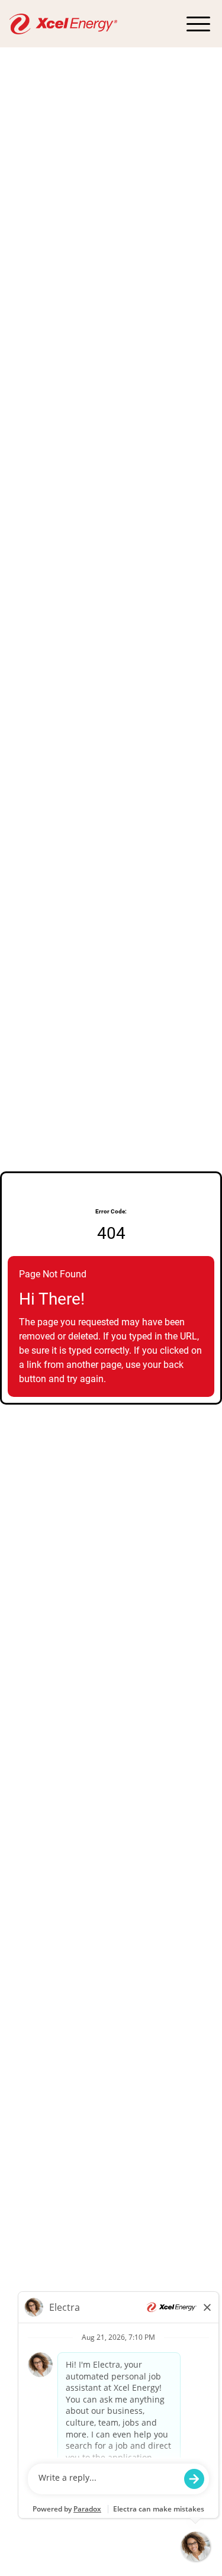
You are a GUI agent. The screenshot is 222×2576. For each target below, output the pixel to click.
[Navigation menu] (198, 24)
